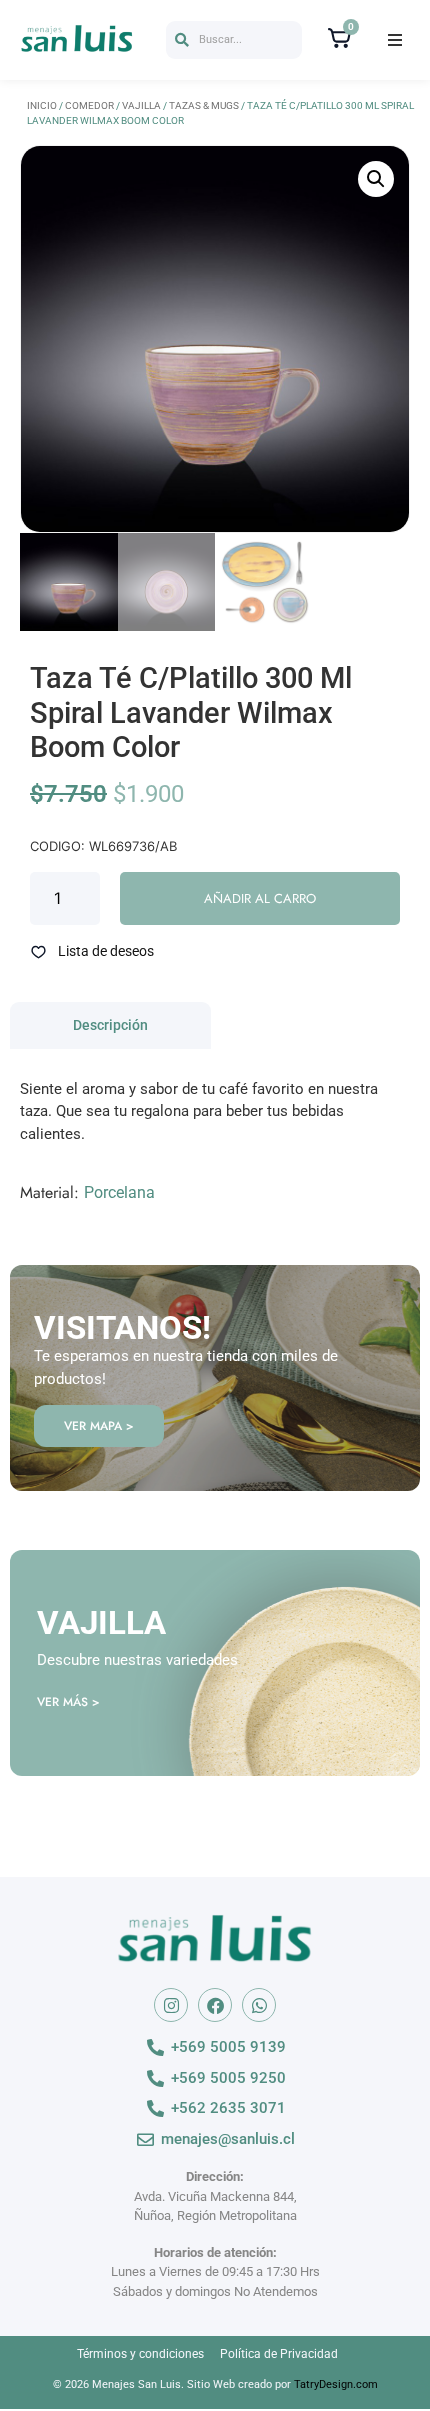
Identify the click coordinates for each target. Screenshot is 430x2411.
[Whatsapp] (259, 2005)
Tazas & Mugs (204, 105)
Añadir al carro (260, 898)
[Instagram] (171, 2005)
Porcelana (119, 1192)
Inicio (42, 105)
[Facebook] (215, 2005)
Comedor (89, 105)
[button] (234, 40)
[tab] (110, 1025)
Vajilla (141, 105)
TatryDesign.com (336, 2384)
